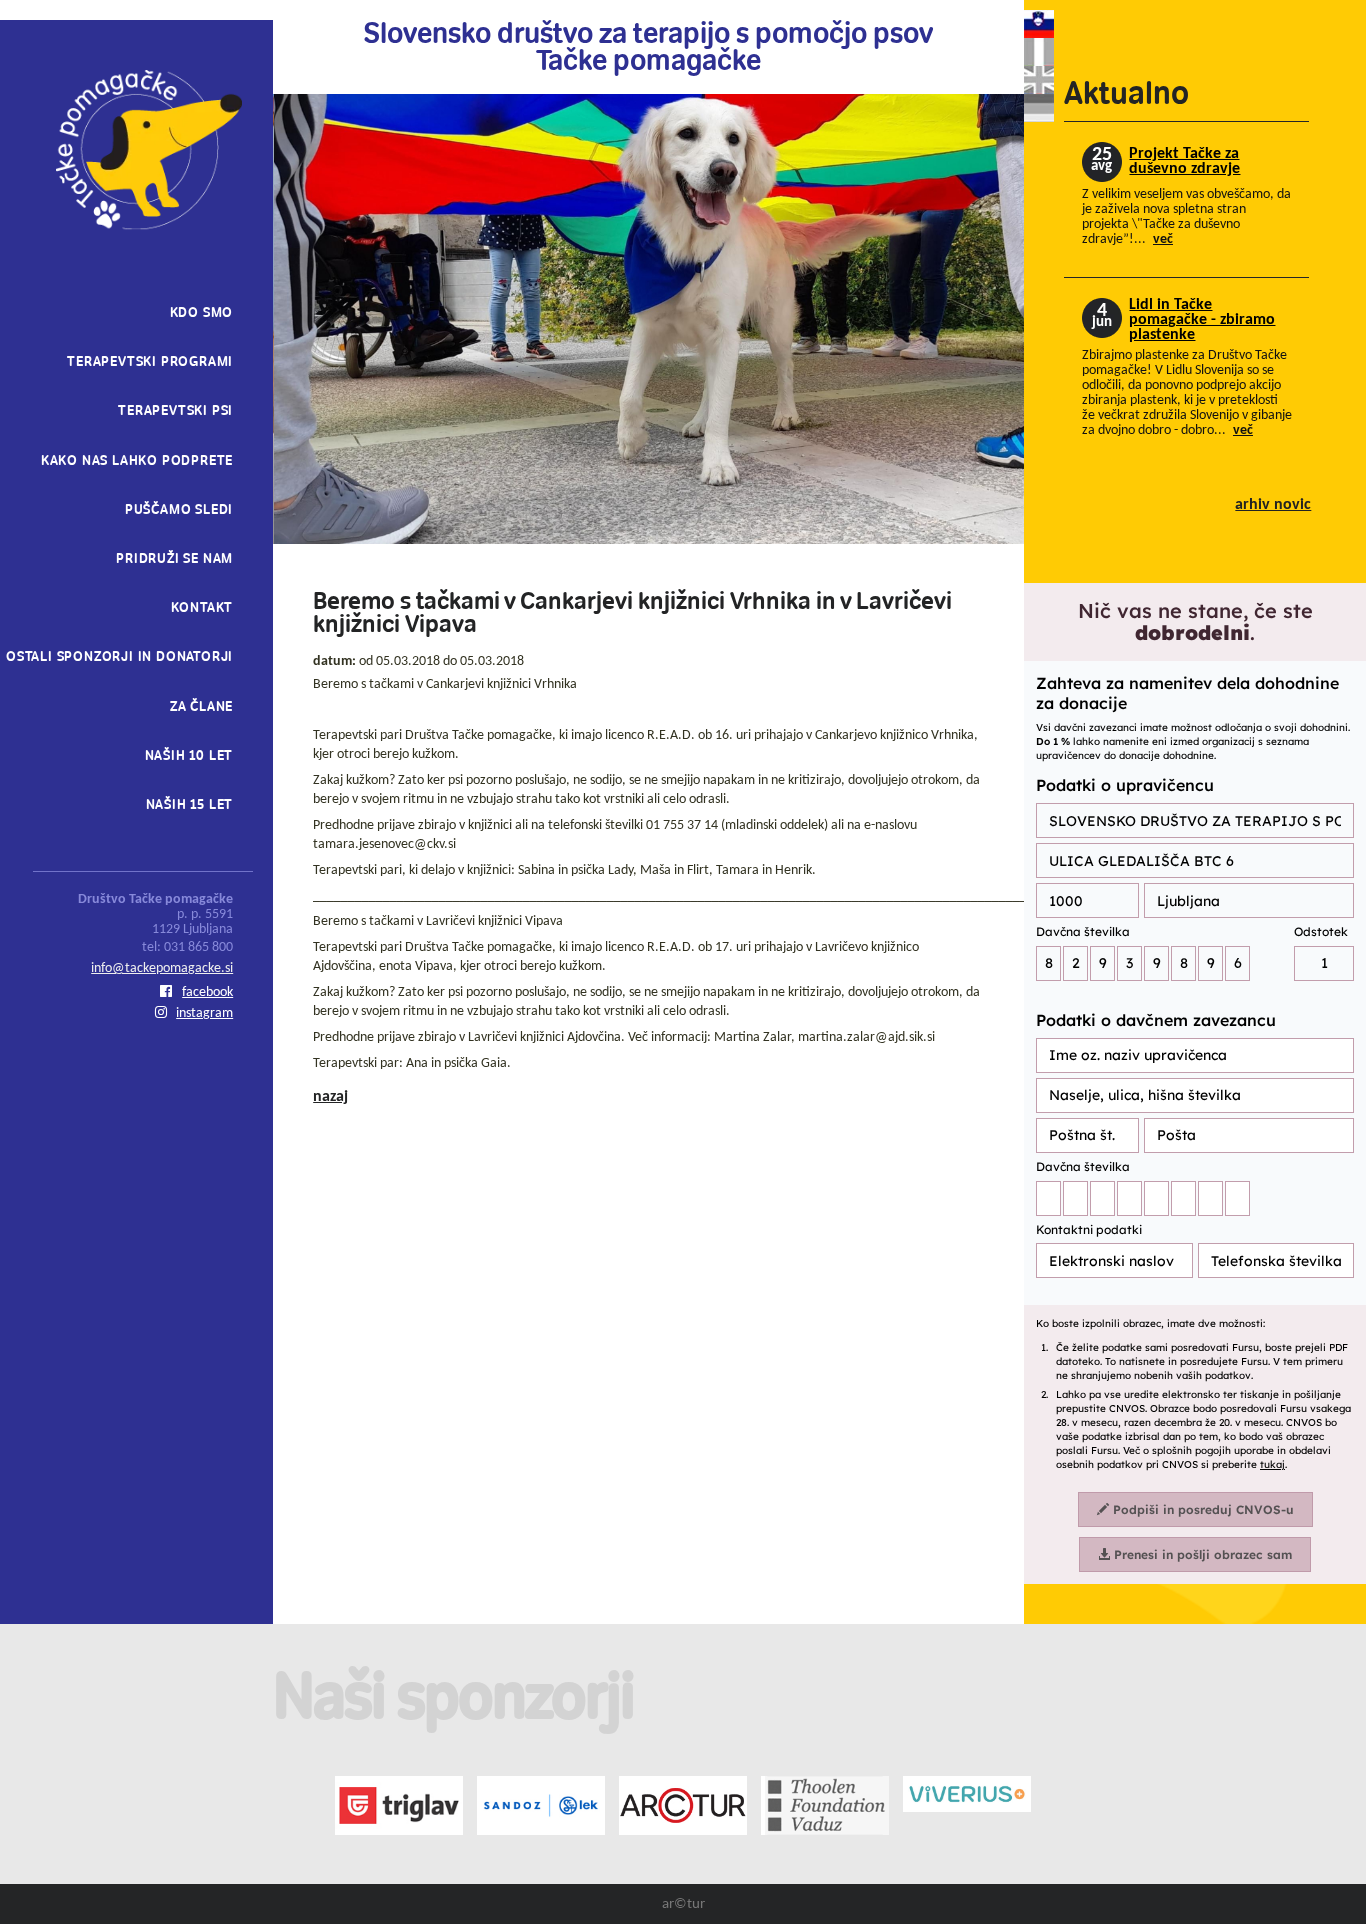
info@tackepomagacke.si (162, 968)
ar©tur (683, 1904)
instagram (204, 1013)
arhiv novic (1273, 505)
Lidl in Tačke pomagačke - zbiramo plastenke (1202, 320)
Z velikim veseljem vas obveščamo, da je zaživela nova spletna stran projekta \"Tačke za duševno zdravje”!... (1186, 217)
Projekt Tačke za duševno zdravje (1184, 161)
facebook (207, 992)
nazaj (330, 1097)
